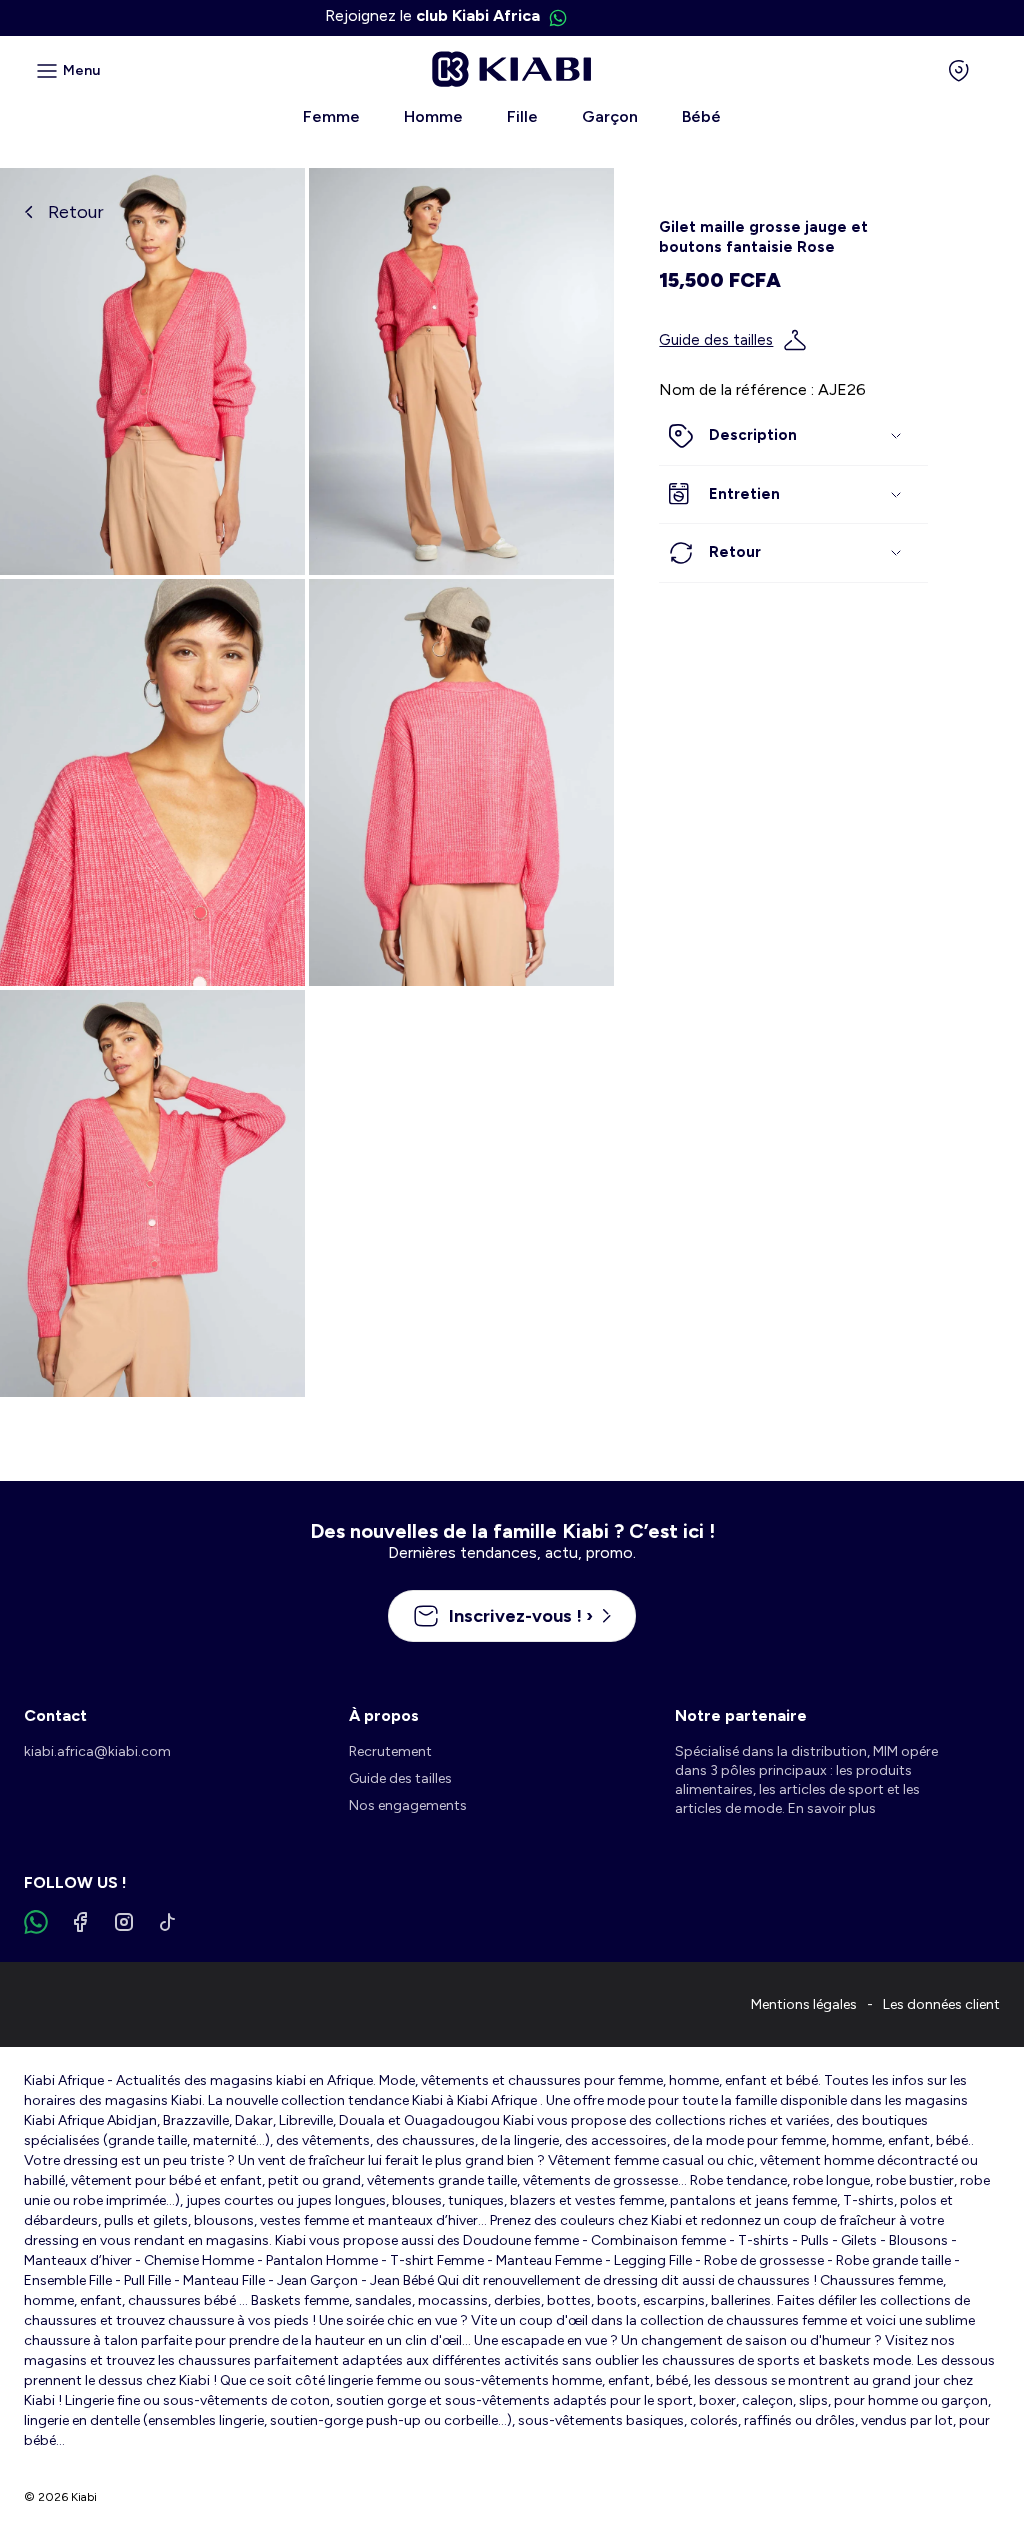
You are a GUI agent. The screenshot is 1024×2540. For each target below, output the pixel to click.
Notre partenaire (741, 1715)
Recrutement (390, 1751)
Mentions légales (804, 2004)
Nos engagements (408, 1805)
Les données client (941, 2004)
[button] (793, 436)
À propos (384, 1715)
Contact (55, 1715)
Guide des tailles (716, 340)
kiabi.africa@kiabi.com (97, 1751)
